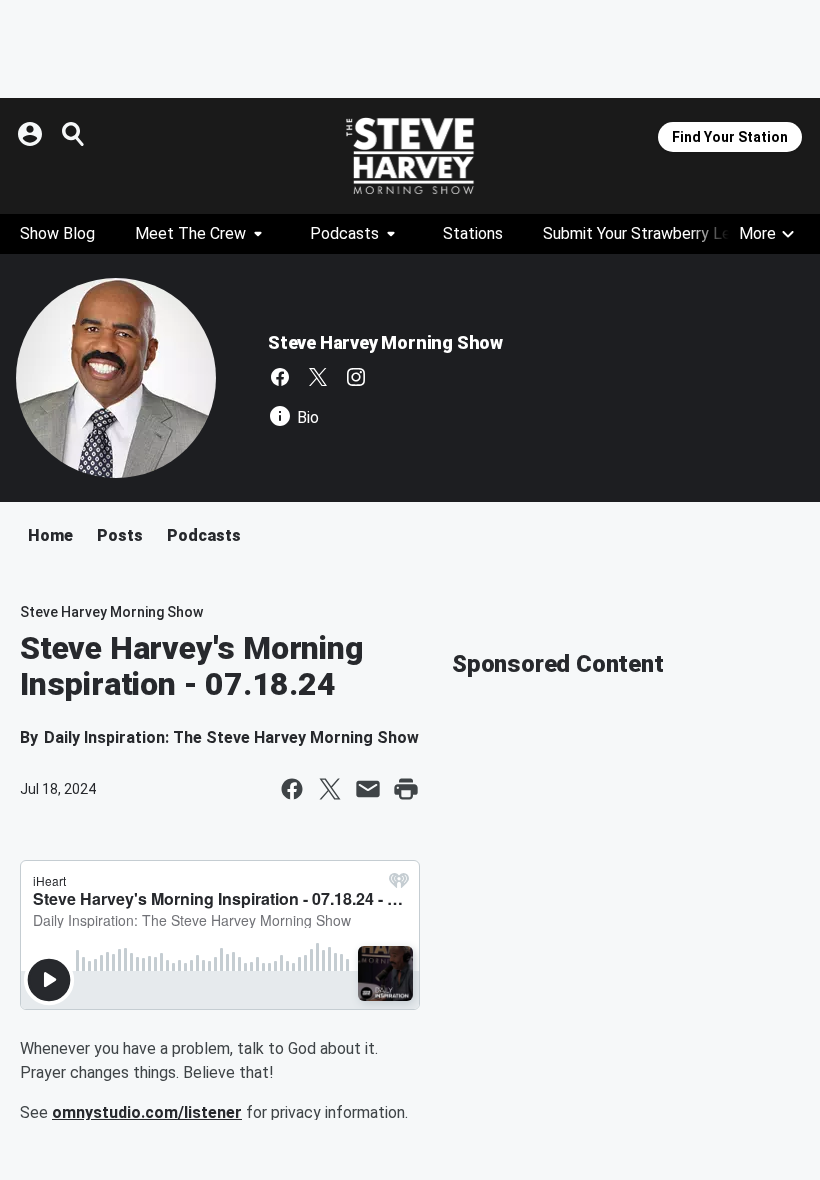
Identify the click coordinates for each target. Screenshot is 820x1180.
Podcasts (344, 233)
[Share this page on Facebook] (292, 789)
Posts (120, 535)
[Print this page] (406, 789)
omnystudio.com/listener (147, 1112)
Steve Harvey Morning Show (385, 342)
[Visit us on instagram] (356, 377)
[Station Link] (410, 156)
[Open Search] (74, 134)
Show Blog (57, 233)
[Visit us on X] (318, 377)
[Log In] (32, 134)
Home (50, 535)
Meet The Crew (190, 233)
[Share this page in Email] (368, 789)
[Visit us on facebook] (280, 377)
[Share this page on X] (330, 789)
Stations (473, 233)
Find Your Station (730, 137)
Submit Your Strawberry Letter (651, 233)
